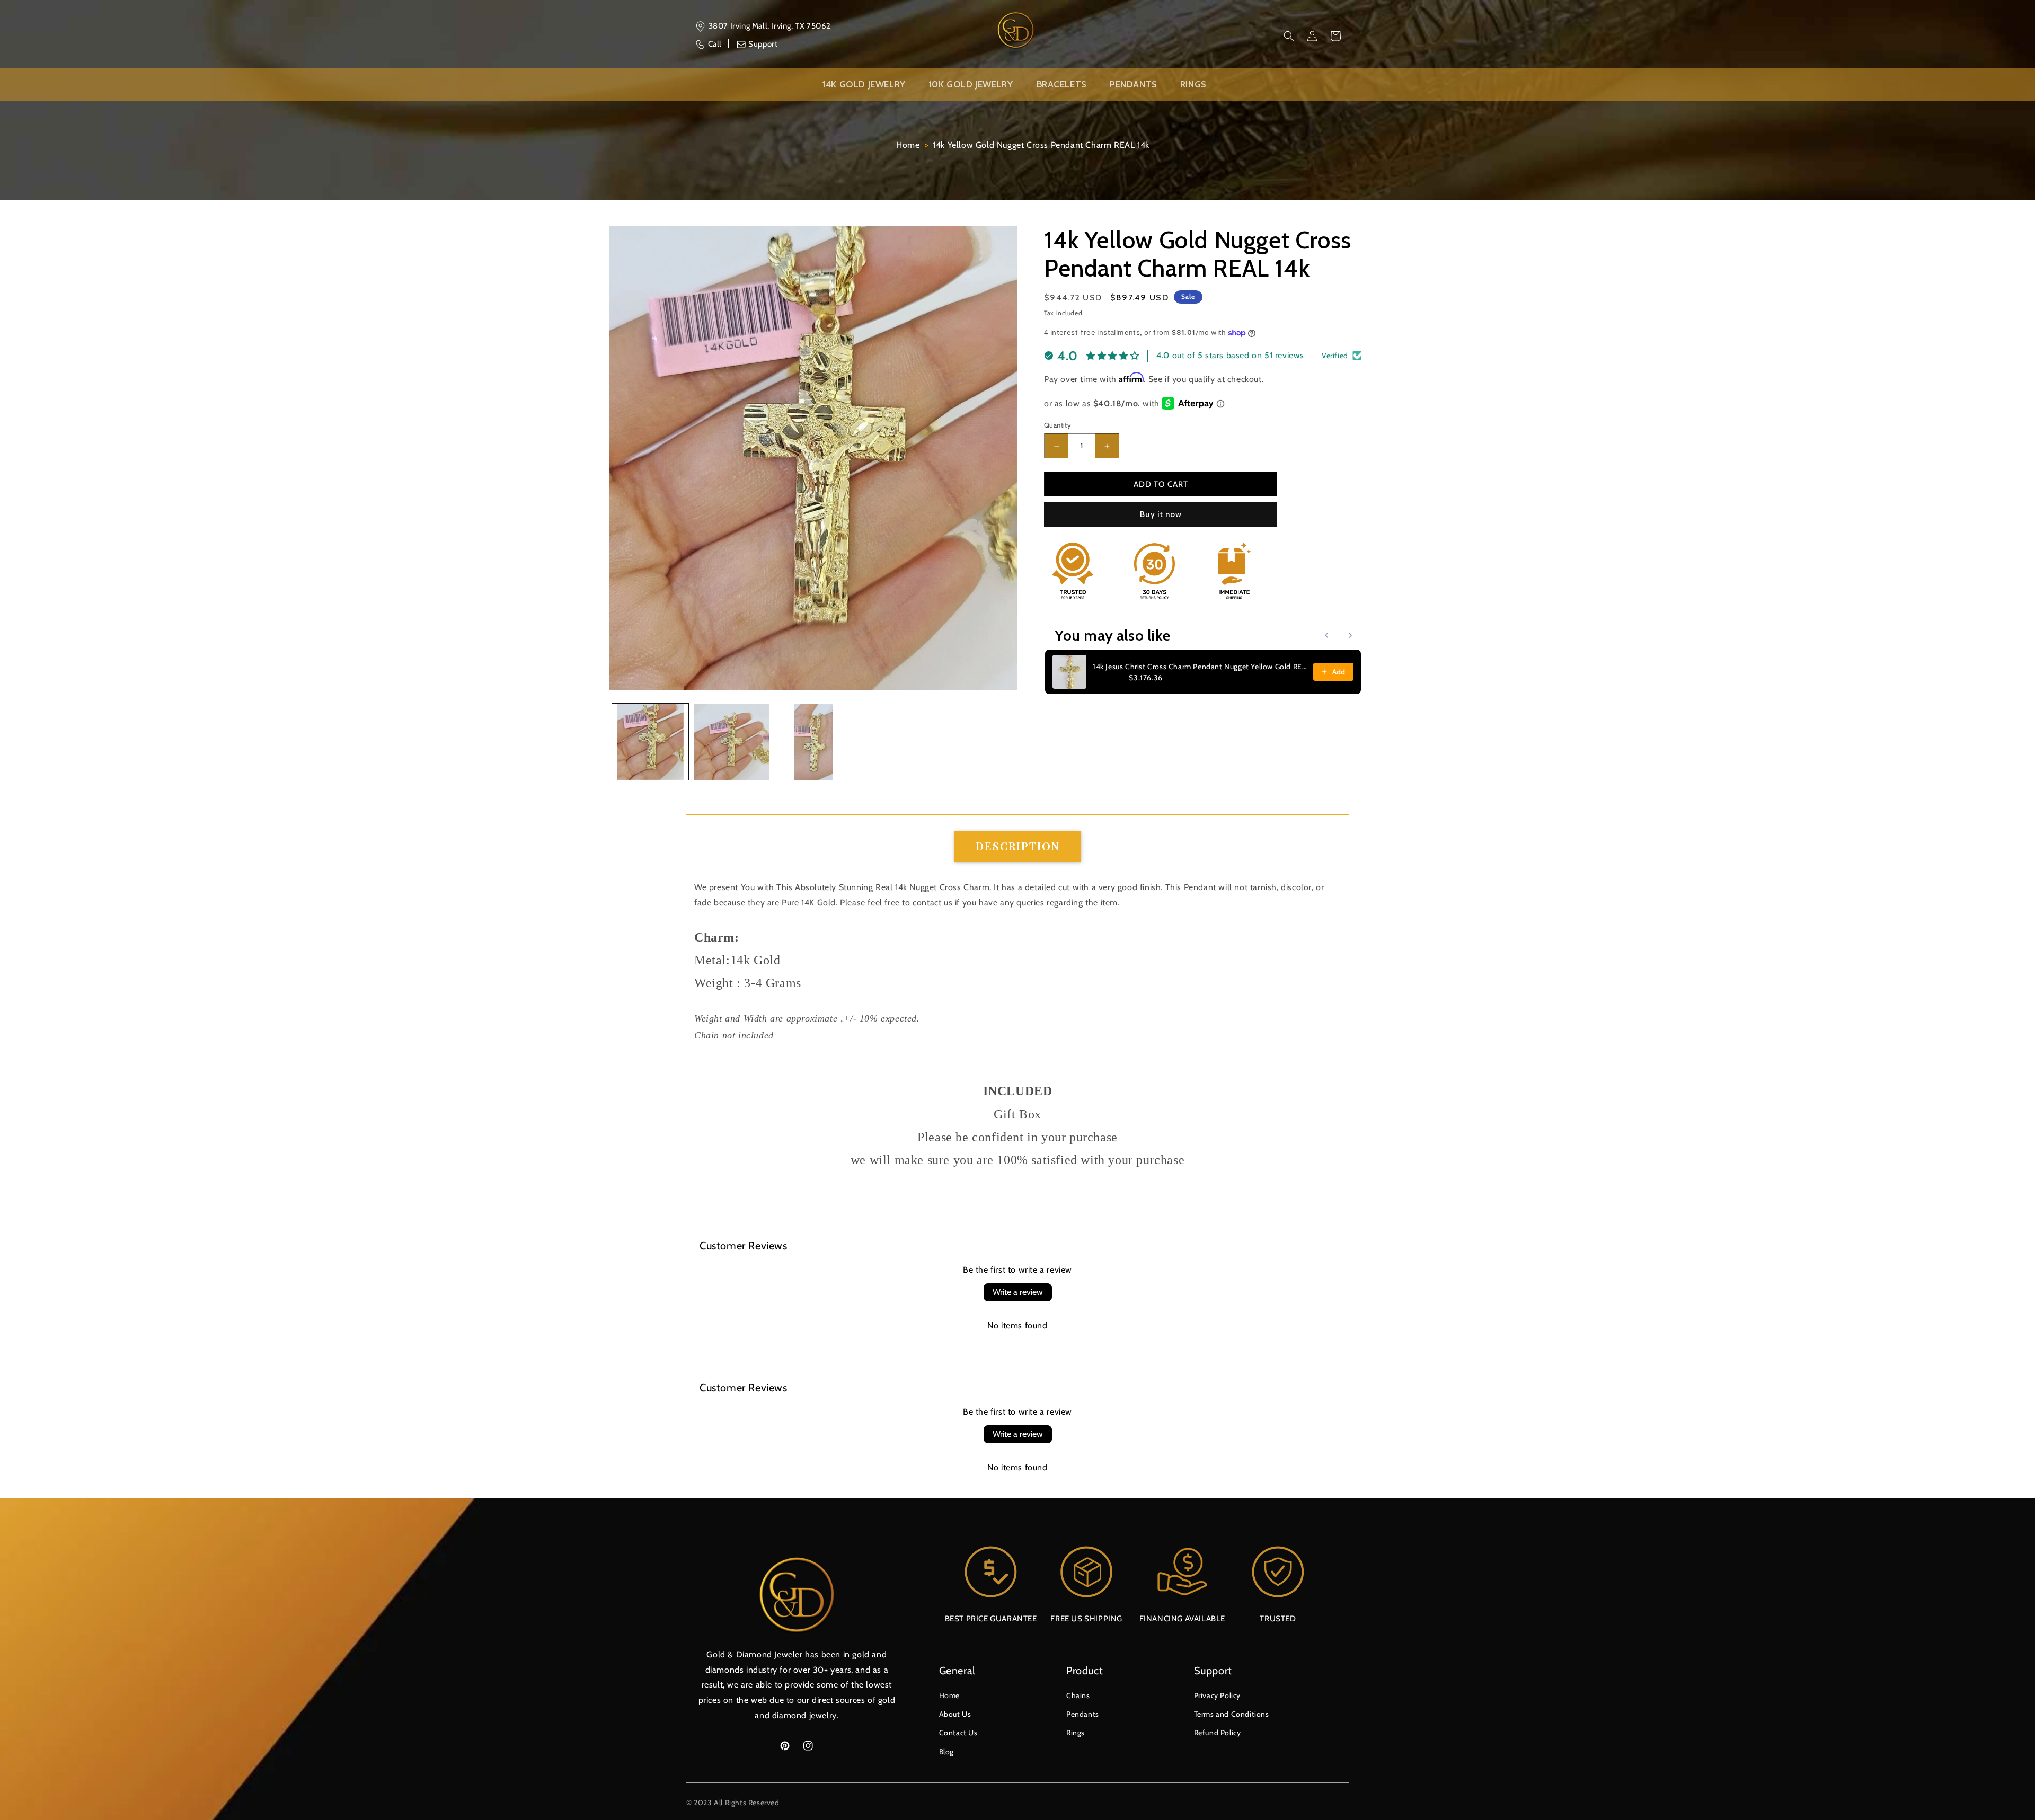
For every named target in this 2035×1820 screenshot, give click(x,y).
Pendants (1083, 1714)
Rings (1076, 1733)
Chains (1078, 1695)
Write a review (1018, 1292)
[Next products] (1350, 635)
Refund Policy (1218, 1733)
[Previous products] (1327, 635)
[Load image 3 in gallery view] (813, 742)
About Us (955, 1714)
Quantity (1058, 425)
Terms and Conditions (1232, 1714)
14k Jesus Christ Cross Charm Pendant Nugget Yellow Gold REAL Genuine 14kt (1200, 667)
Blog (946, 1752)
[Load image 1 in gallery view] (650, 742)
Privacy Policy (1217, 1695)
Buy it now (1161, 514)
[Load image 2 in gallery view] (732, 742)
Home (908, 145)
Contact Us (958, 1733)
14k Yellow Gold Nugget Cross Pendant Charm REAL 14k (1041, 145)
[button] (1289, 36)
